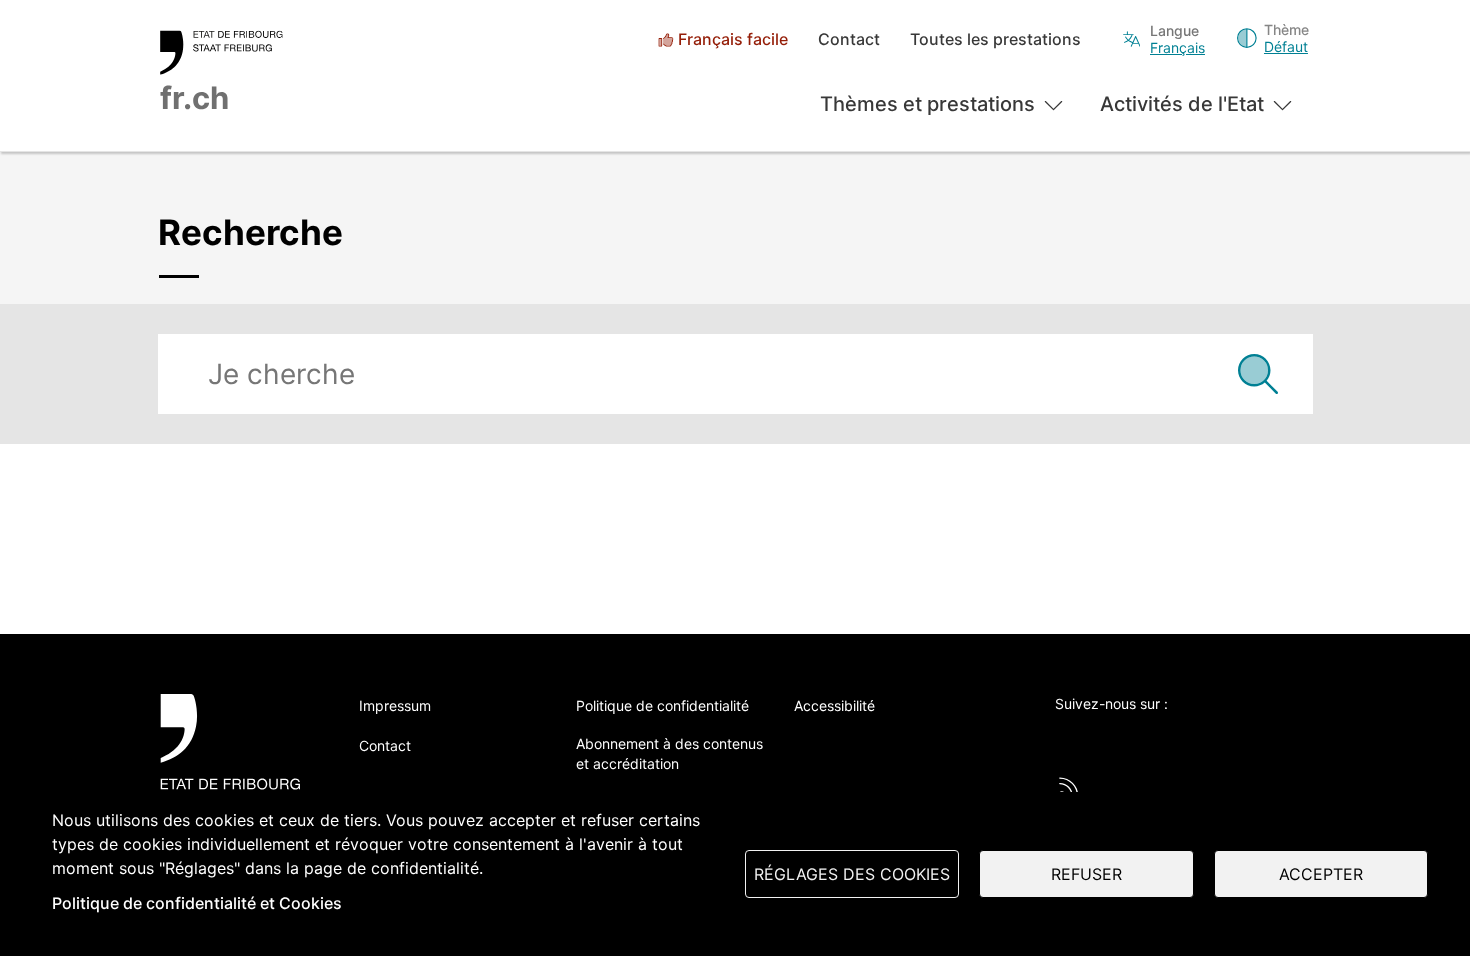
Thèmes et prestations (927, 104)
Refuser (1086, 874)
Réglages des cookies (852, 874)
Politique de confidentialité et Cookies (197, 903)
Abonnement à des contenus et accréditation (669, 753)
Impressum (395, 705)
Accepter (1321, 874)
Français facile (733, 39)
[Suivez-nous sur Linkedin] (1176, 737)
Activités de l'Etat (1182, 104)
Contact (849, 39)
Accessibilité (834, 705)
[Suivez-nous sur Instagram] (1231, 737)
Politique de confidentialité (662, 705)
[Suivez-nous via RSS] (1069, 787)
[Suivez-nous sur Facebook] (1121, 737)
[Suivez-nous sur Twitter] (1066, 737)
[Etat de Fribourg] (237, 752)
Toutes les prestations (995, 39)
